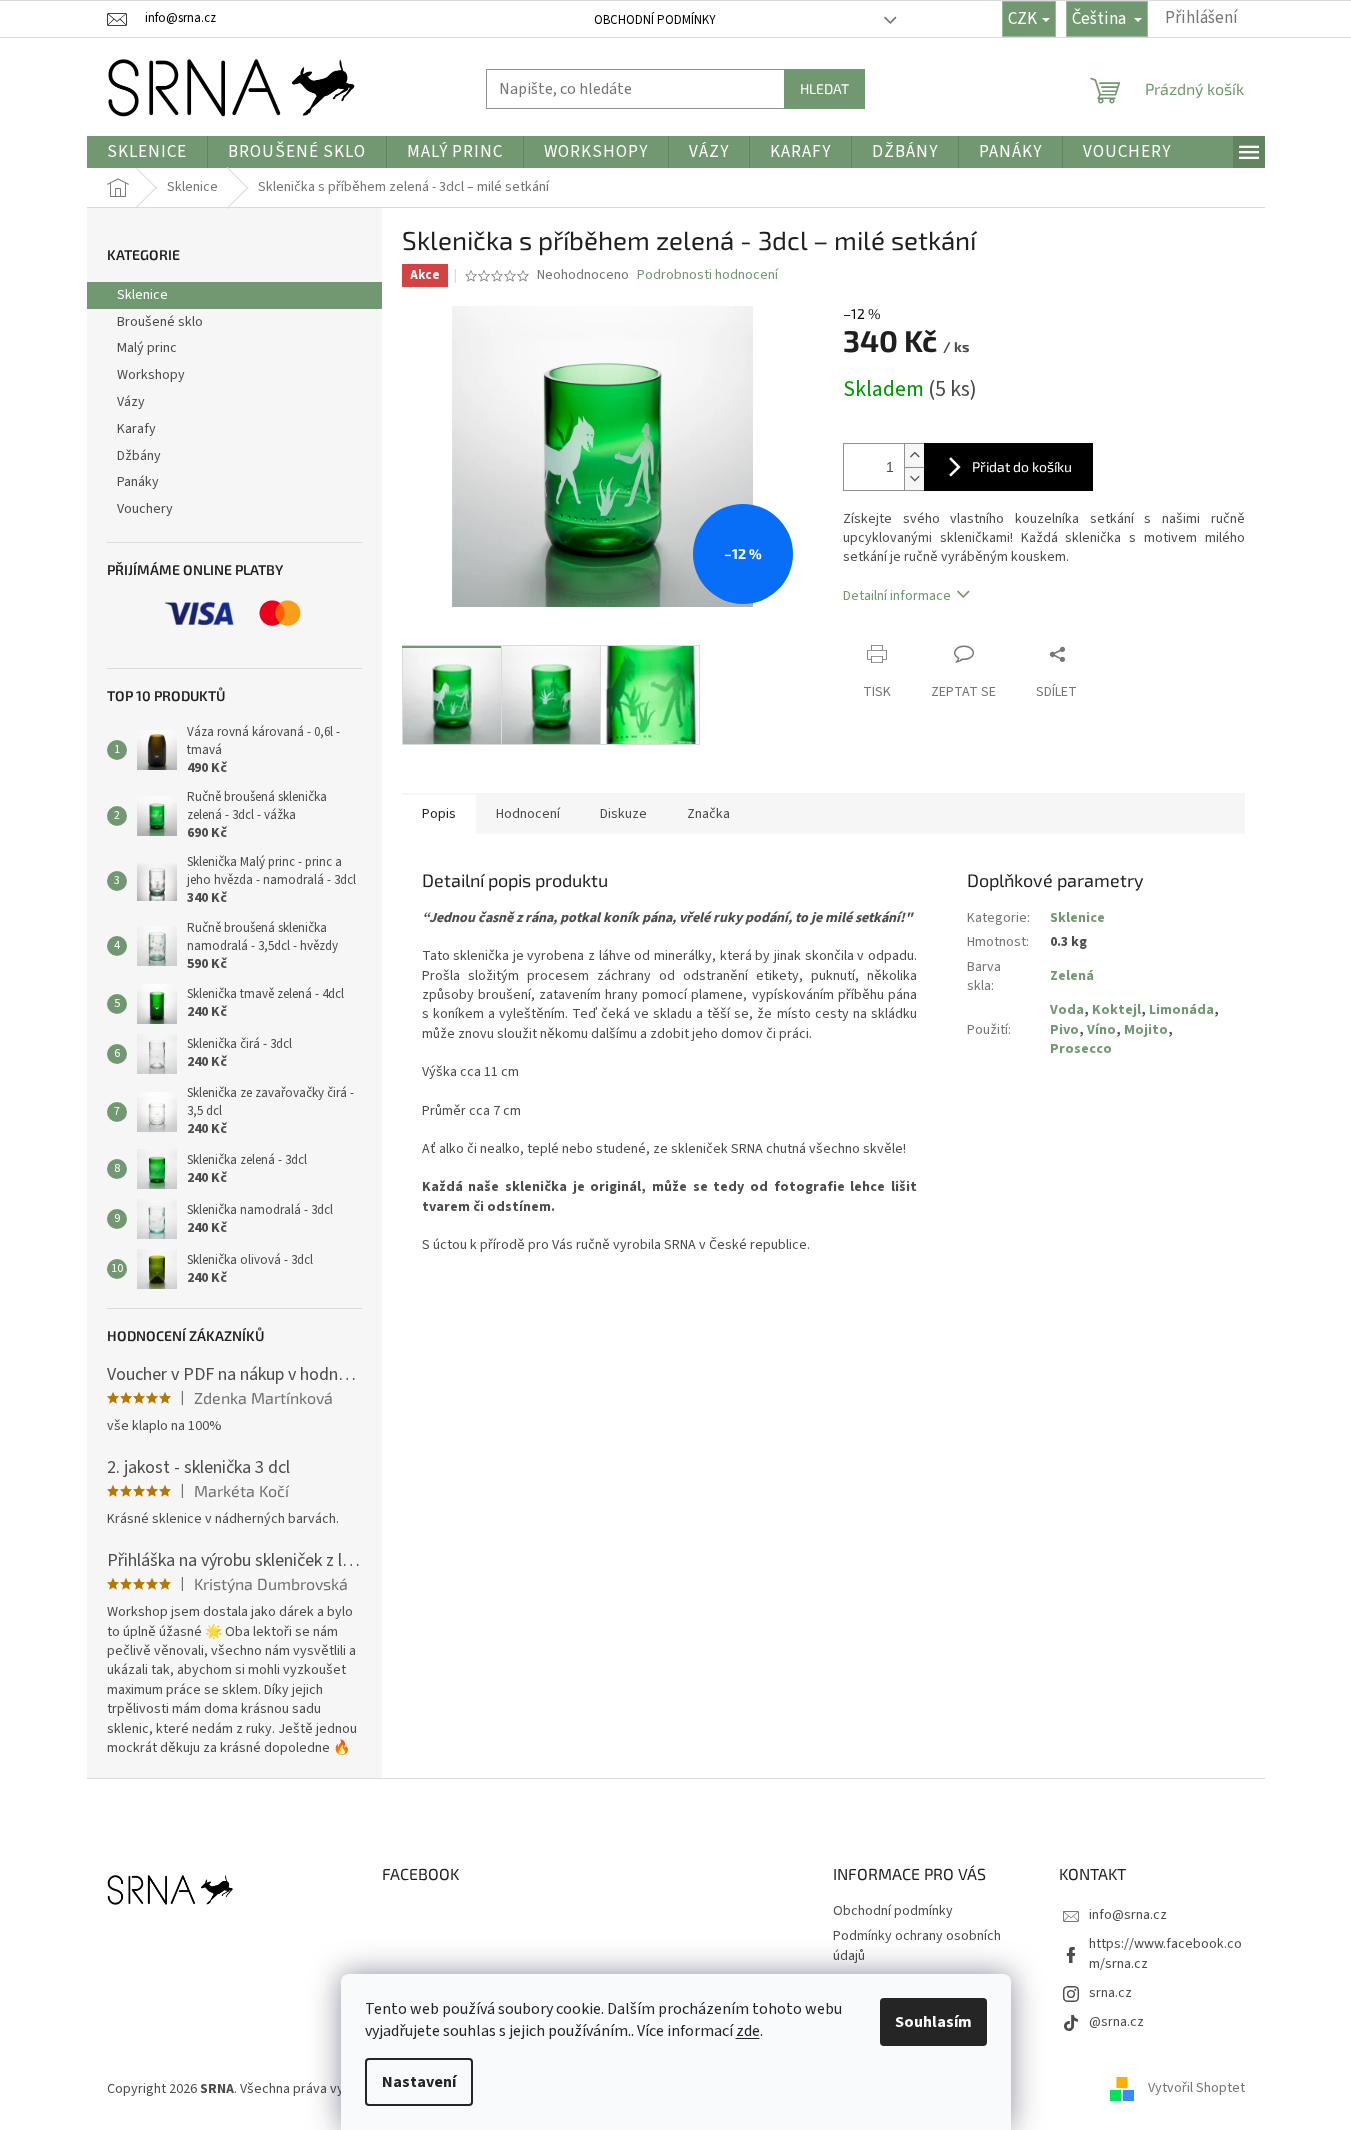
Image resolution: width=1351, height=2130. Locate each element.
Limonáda (1181, 1010)
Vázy (131, 402)
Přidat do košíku (1022, 466)
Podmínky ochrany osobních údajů (917, 1945)
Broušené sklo (160, 322)
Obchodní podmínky (655, 20)
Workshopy (151, 375)
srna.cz (1110, 1993)
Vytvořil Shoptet (1196, 2089)
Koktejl (1116, 1010)
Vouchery (145, 509)
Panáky (138, 482)
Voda (1067, 1010)
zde (748, 2031)
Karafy (136, 429)
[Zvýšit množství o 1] (914, 455)
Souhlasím (933, 2022)
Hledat (824, 88)
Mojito (1146, 1030)
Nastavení (419, 2082)
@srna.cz (1116, 2022)
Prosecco (1081, 1049)
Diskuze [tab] (623, 814)
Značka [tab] (708, 814)
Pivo (1064, 1030)
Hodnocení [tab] (528, 814)
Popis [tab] (439, 814)
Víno (1101, 1030)
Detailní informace (897, 596)
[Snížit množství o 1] (914, 478)
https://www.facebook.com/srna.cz (1165, 1953)
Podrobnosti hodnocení (707, 275)
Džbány (139, 456)
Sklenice (142, 295)
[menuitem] (147, 152)
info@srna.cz (1128, 1915)
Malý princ (147, 348)
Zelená (1072, 976)
